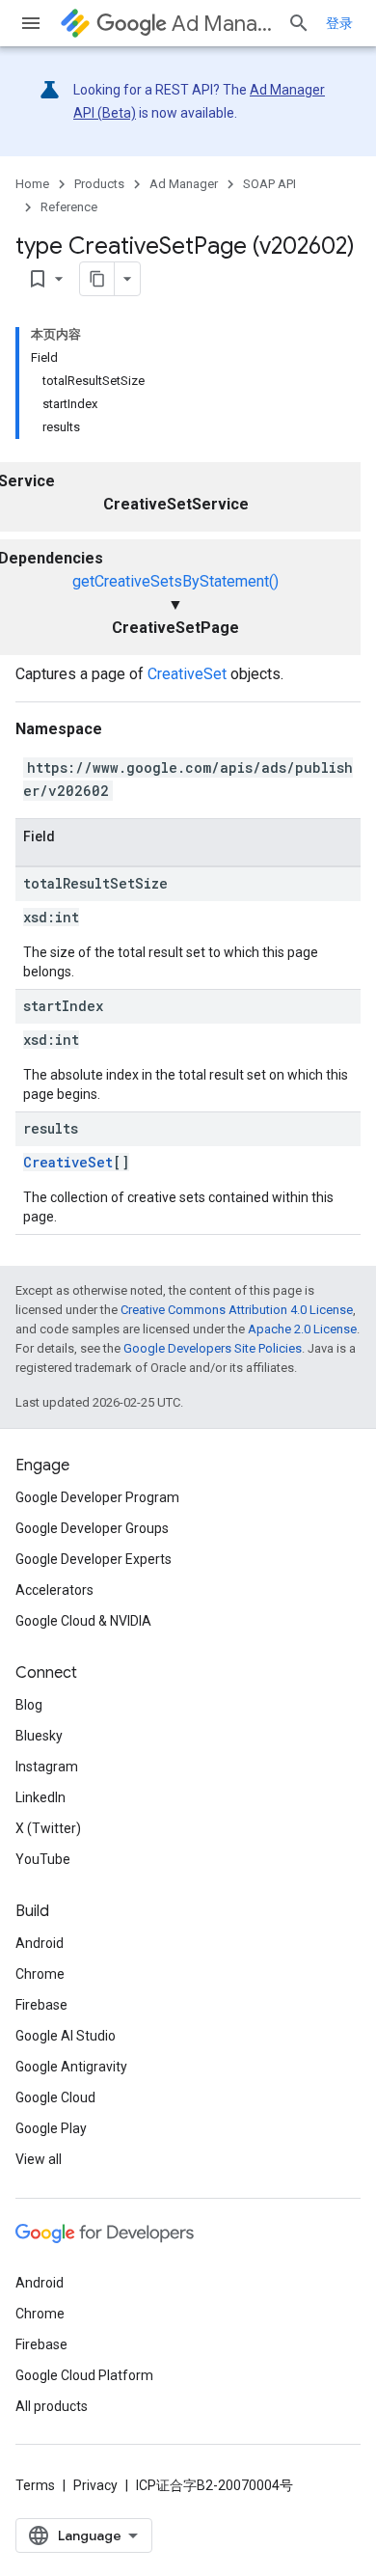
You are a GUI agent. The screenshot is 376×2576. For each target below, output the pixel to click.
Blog (29, 1705)
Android (40, 1943)
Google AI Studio (66, 2036)
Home (32, 184)
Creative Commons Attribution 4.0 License (237, 1310)
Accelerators (54, 1590)
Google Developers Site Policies (213, 1348)
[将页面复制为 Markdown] (97, 279)
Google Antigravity (71, 2067)
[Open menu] (31, 23)
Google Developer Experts (94, 1559)
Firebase (41, 2005)
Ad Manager (222, 24)
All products (52, 2406)
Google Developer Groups (92, 1528)
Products (99, 184)
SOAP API (269, 184)
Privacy (95, 2485)
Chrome (40, 1974)
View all (39, 2159)
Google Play (51, 2128)
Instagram (47, 1767)
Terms (35, 2485)
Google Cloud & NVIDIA (83, 1621)
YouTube (43, 1859)
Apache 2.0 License (302, 1329)
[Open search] (299, 23)
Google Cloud (55, 2097)
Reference (69, 207)
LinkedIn (40, 1797)
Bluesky (39, 1736)
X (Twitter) (48, 1828)
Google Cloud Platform (84, 2375)
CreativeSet (187, 674)
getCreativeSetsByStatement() (175, 581)
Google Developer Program (97, 1497)
